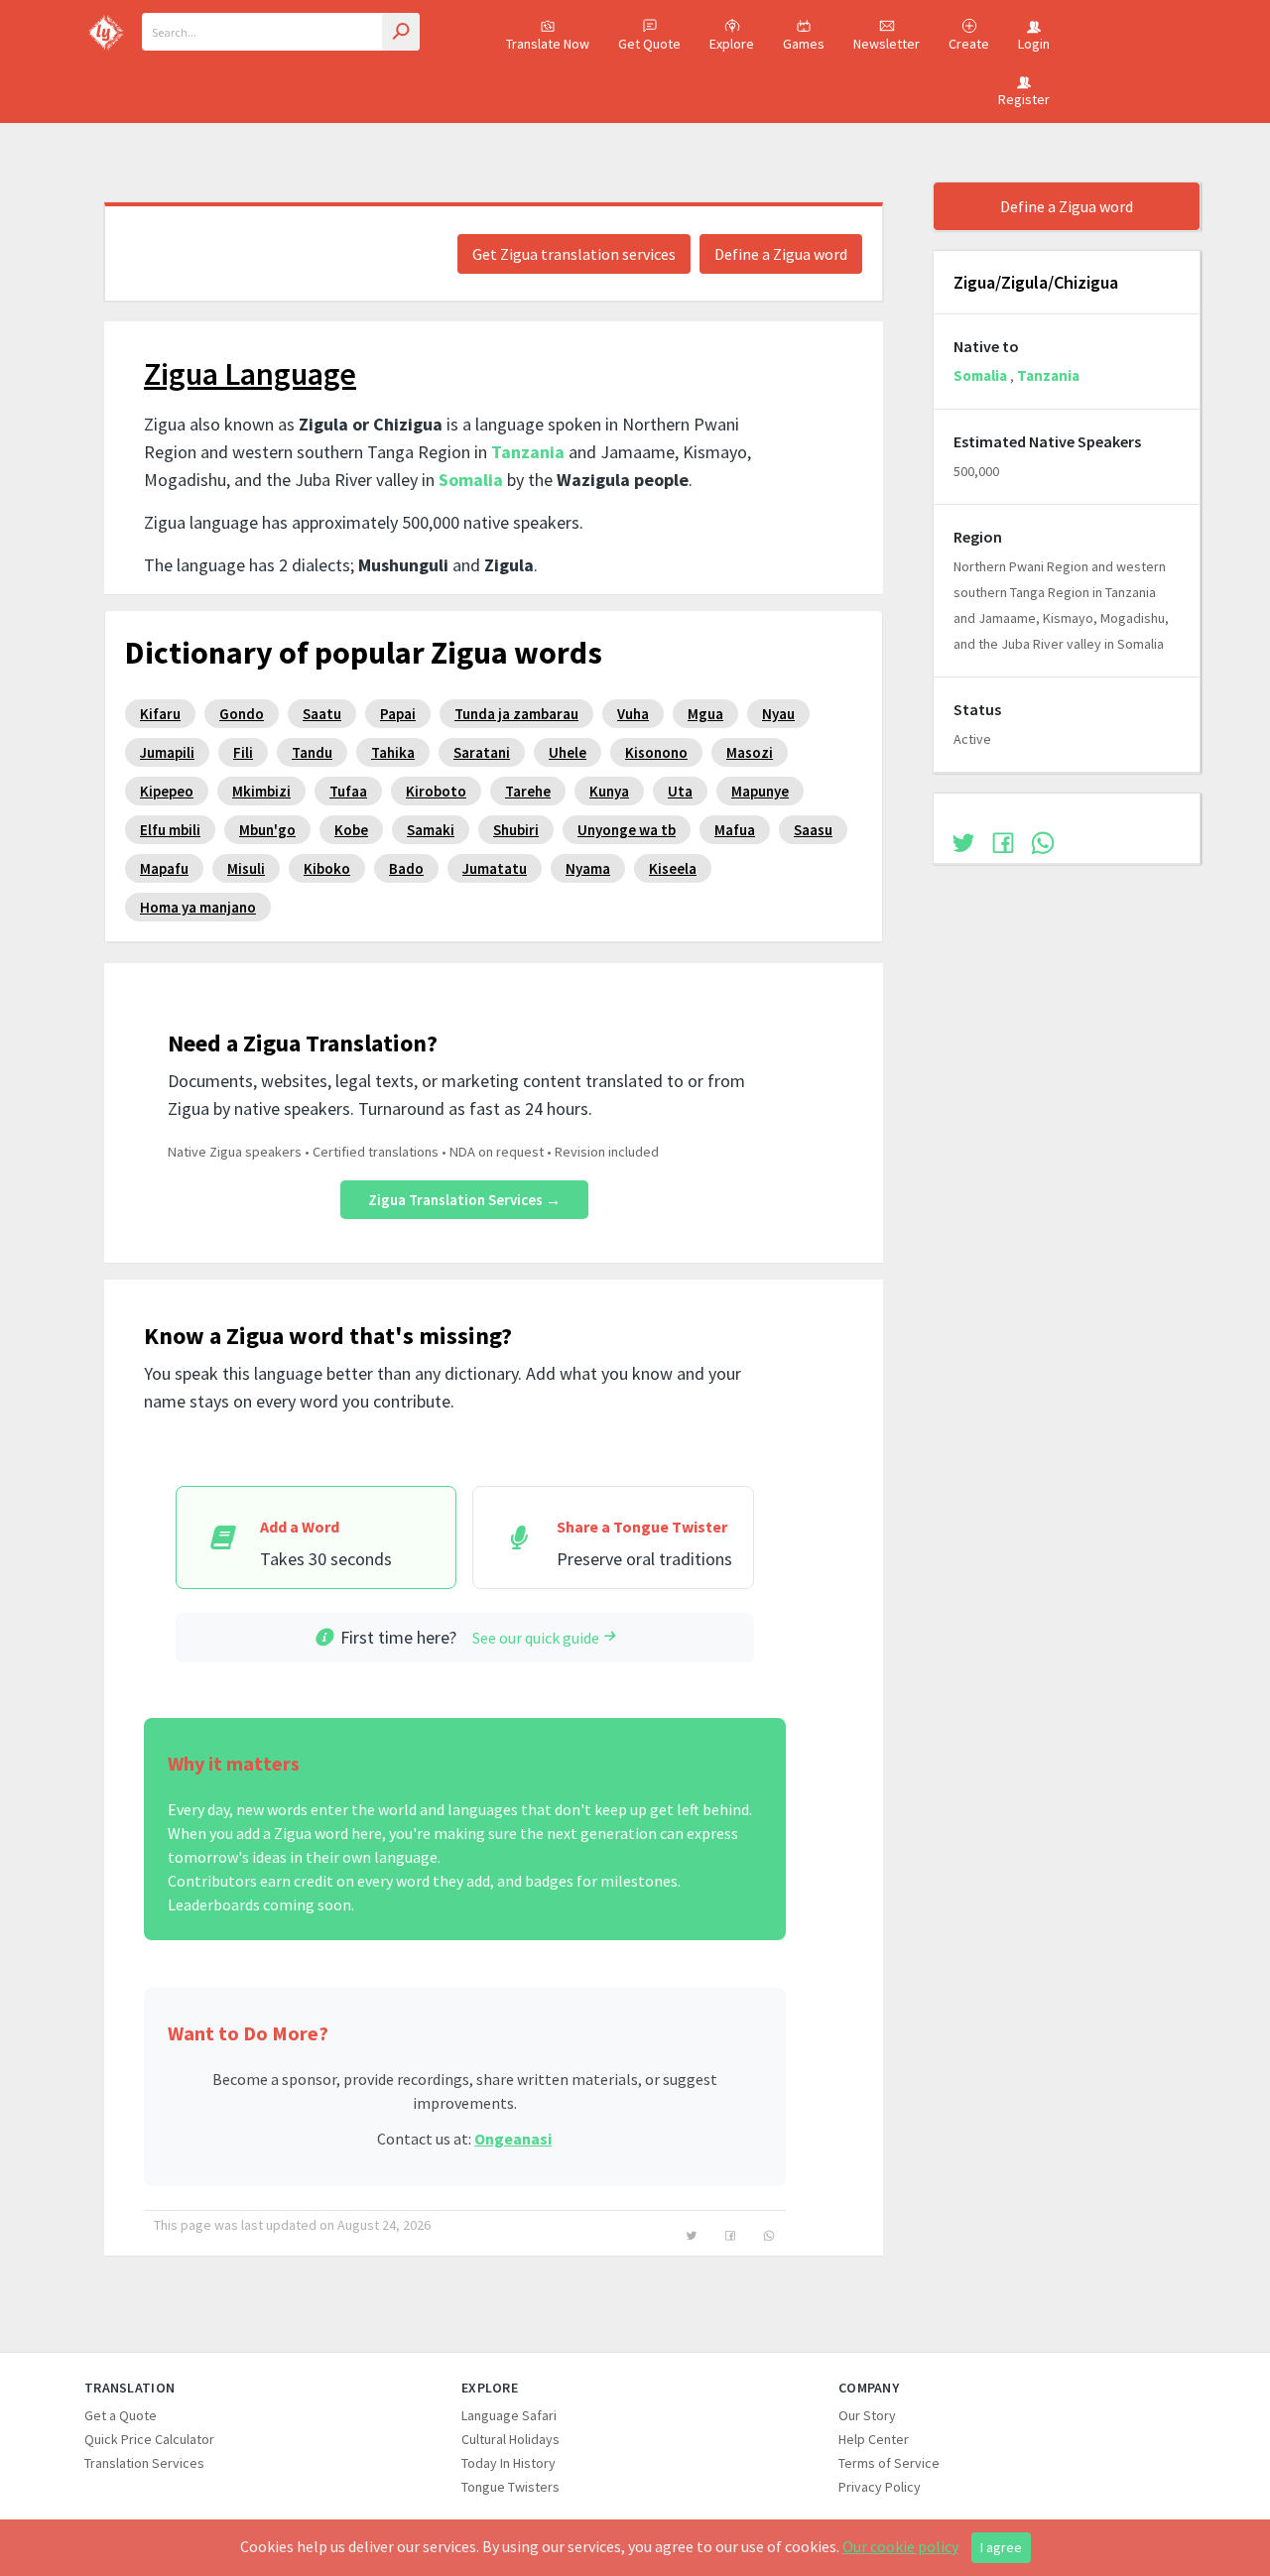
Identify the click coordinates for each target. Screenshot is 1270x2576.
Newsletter (887, 44)
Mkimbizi (261, 791)
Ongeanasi (513, 2139)
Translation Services (144, 2463)
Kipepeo (167, 791)
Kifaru (160, 714)
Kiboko (327, 868)
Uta (680, 791)
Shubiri (516, 830)
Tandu (312, 752)
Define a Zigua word (781, 254)
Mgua (705, 714)
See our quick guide (536, 1638)
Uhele (568, 752)
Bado (406, 868)
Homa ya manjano (198, 907)
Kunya (609, 791)
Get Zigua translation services (574, 254)
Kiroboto (436, 791)
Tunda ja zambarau (516, 714)
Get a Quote (121, 2415)
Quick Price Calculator (149, 2439)
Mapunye (760, 791)
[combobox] (281, 32)
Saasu (813, 830)
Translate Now (548, 44)
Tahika (393, 752)
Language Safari (509, 2415)
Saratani (482, 752)
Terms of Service (889, 2463)
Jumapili (167, 752)
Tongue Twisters (510, 2487)
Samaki (431, 830)
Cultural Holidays (510, 2439)
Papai (398, 714)
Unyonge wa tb (627, 830)
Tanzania (528, 452)
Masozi (750, 752)
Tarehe (528, 791)
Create (969, 44)
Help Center (874, 2439)
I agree (1001, 2547)
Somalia (471, 480)
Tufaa (348, 791)
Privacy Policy (880, 2487)
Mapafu (164, 868)
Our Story (867, 2415)
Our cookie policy (900, 2546)
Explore (732, 44)
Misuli (246, 868)
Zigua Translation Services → (464, 1200)
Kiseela (673, 868)
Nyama (588, 868)
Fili (243, 752)
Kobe (351, 830)
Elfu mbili (170, 830)
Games (804, 44)
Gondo (242, 714)
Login (1034, 44)
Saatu (322, 714)
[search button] (401, 32)
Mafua (735, 830)
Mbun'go (267, 830)
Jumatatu (495, 868)
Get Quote (649, 44)
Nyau (778, 714)
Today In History (508, 2463)
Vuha (633, 714)
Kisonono (656, 752)
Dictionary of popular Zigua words (364, 653)
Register (1024, 99)
